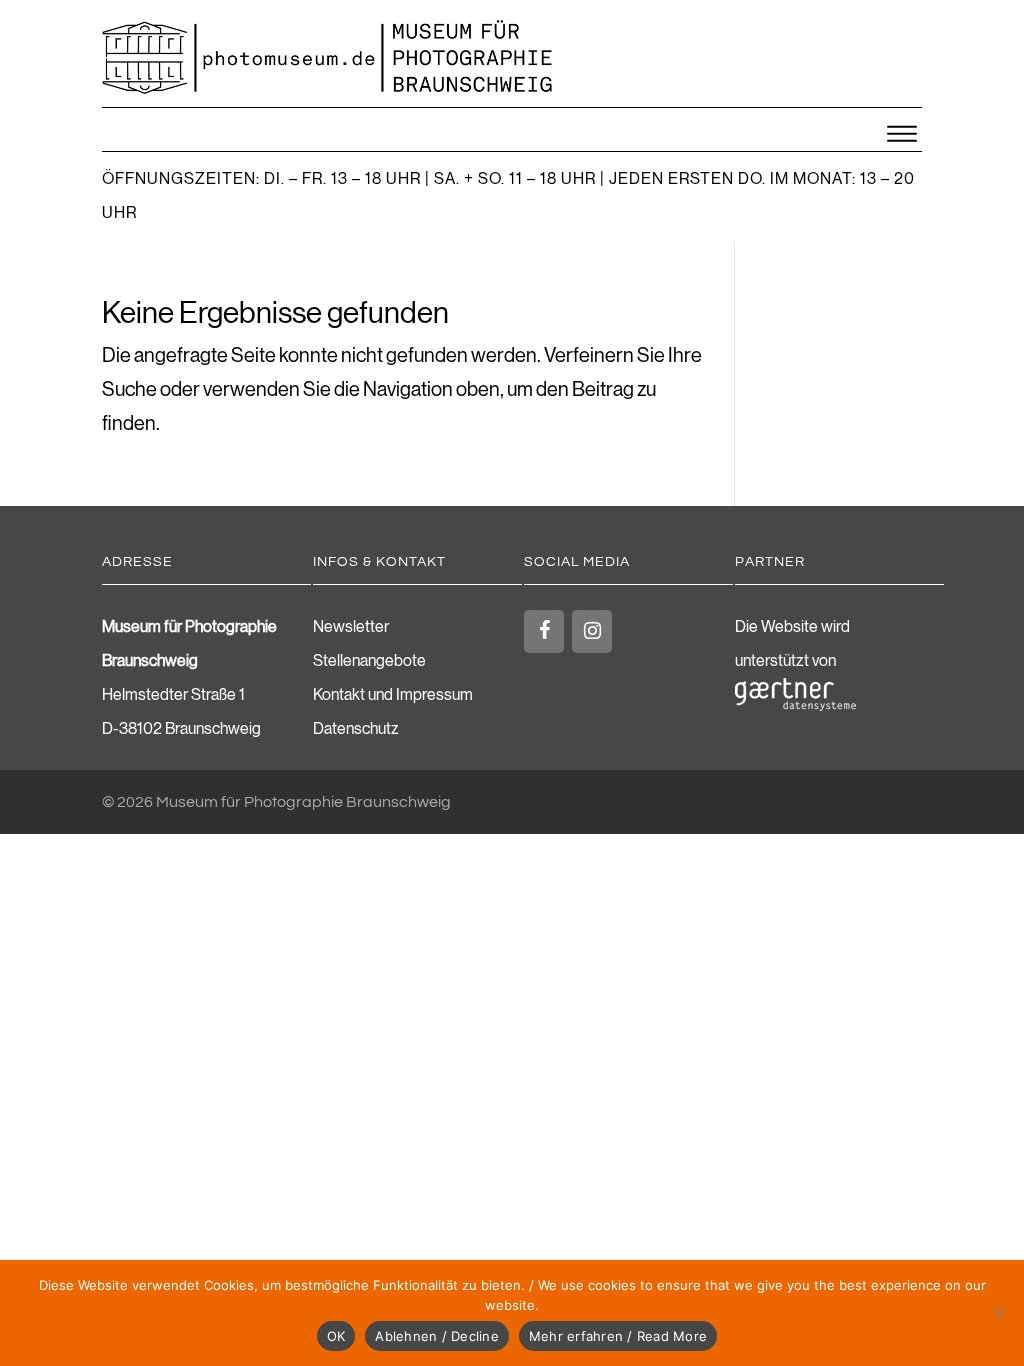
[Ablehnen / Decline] (999, 1313)
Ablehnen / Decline (437, 1336)
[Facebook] (544, 631)
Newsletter (351, 627)
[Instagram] (592, 631)
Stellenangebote (369, 661)
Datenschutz (356, 729)
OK (336, 1336)
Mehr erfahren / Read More (618, 1336)
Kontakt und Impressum (393, 695)
